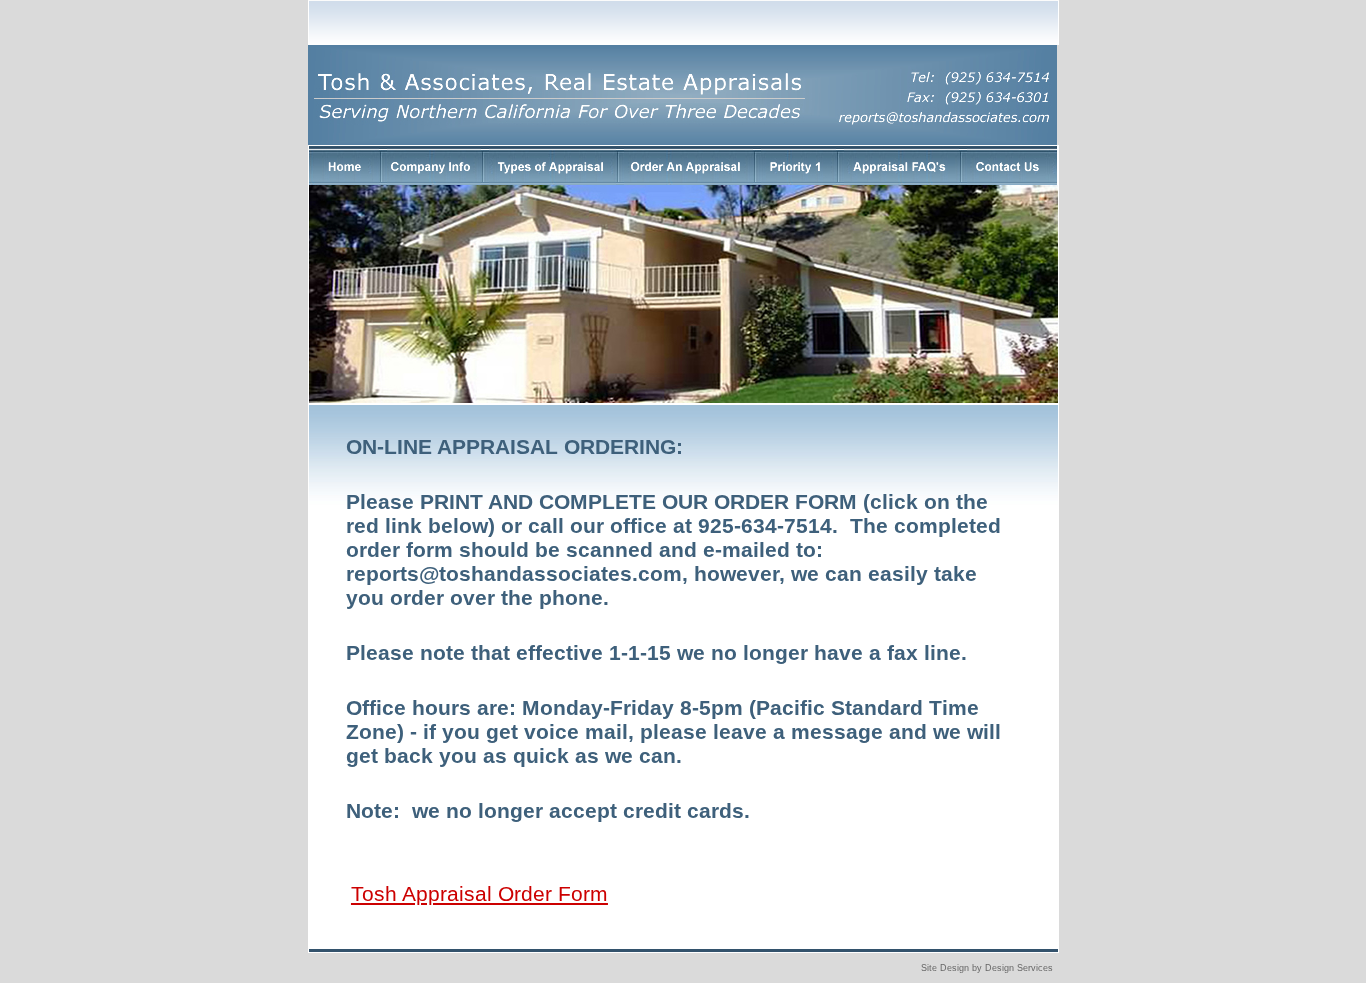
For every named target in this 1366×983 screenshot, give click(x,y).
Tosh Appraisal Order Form (479, 893)
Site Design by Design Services (987, 968)
